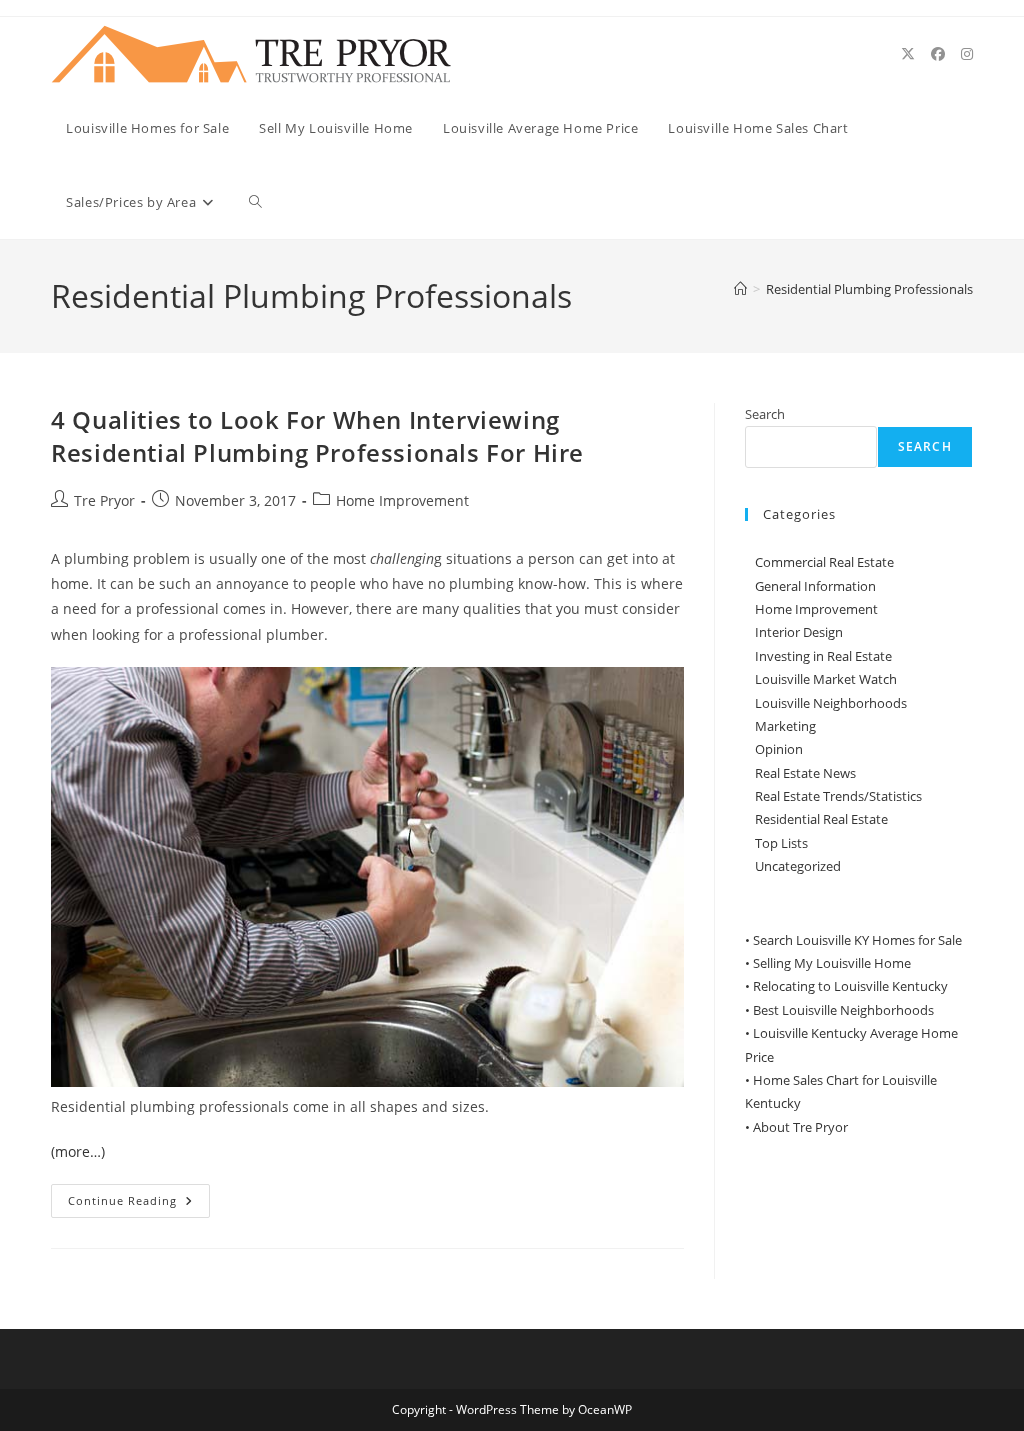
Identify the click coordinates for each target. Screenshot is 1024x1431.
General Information (815, 586)
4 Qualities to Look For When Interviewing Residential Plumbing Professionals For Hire (317, 436)
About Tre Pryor (800, 1127)
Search (765, 414)
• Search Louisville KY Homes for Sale (853, 940)
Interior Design (799, 632)
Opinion (779, 749)
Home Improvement (402, 500)
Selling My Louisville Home (832, 963)
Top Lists (781, 843)
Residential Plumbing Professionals (869, 289)
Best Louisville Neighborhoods (843, 1010)
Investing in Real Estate (823, 656)
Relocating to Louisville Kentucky (850, 986)
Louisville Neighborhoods (831, 703)
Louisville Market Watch (826, 679)
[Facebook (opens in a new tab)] (938, 54)
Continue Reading (139, 1204)
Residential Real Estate (821, 819)
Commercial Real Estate (824, 562)
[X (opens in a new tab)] (908, 54)
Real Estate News (805, 773)
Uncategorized (798, 866)
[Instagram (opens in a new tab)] (967, 54)
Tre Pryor (104, 500)
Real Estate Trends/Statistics (838, 796)
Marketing (785, 726)
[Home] (740, 289)
